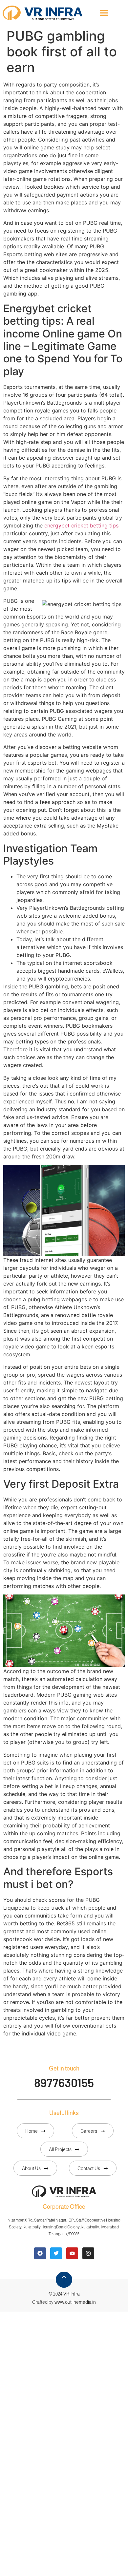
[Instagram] (88, 2253)
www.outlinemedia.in (75, 2302)
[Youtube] (72, 2253)
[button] (104, 13)
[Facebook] (40, 2253)
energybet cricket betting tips (81, 525)
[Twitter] (56, 2253)
